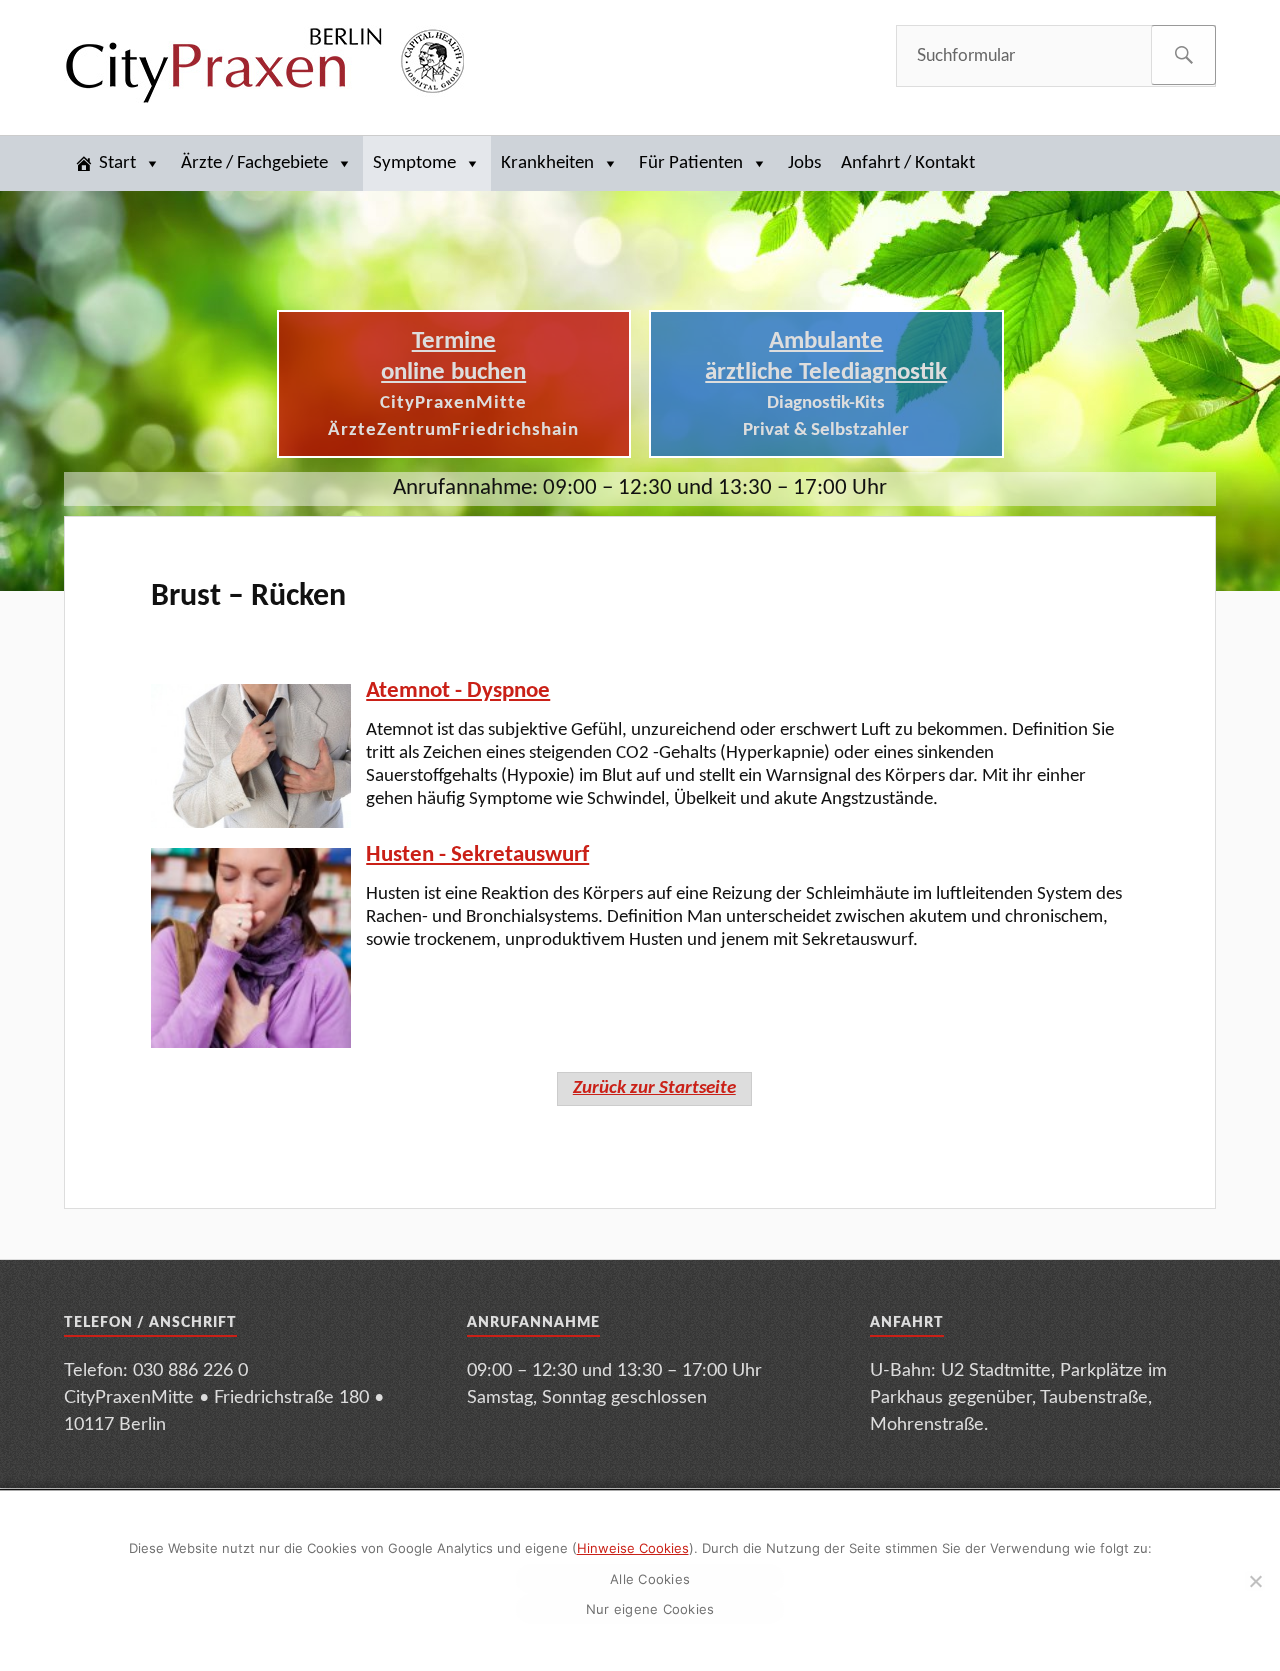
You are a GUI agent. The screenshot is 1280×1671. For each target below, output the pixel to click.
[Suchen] (1183, 55)
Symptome (414, 163)
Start (117, 163)
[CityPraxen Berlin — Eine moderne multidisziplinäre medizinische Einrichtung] (264, 64)
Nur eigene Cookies (650, 1609)
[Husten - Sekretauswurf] (251, 948)
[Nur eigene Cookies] (1255, 1581)
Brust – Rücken (248, 597)
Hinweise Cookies (633, 1548)
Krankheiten (547, 163)
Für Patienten (691, 163)
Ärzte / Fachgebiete (254, 163)
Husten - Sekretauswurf (477, 855)
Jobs (804, 163)
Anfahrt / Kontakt (908, 163)
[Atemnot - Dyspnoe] (251, 756)
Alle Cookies (650, 1579)
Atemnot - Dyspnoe (458, 691)
